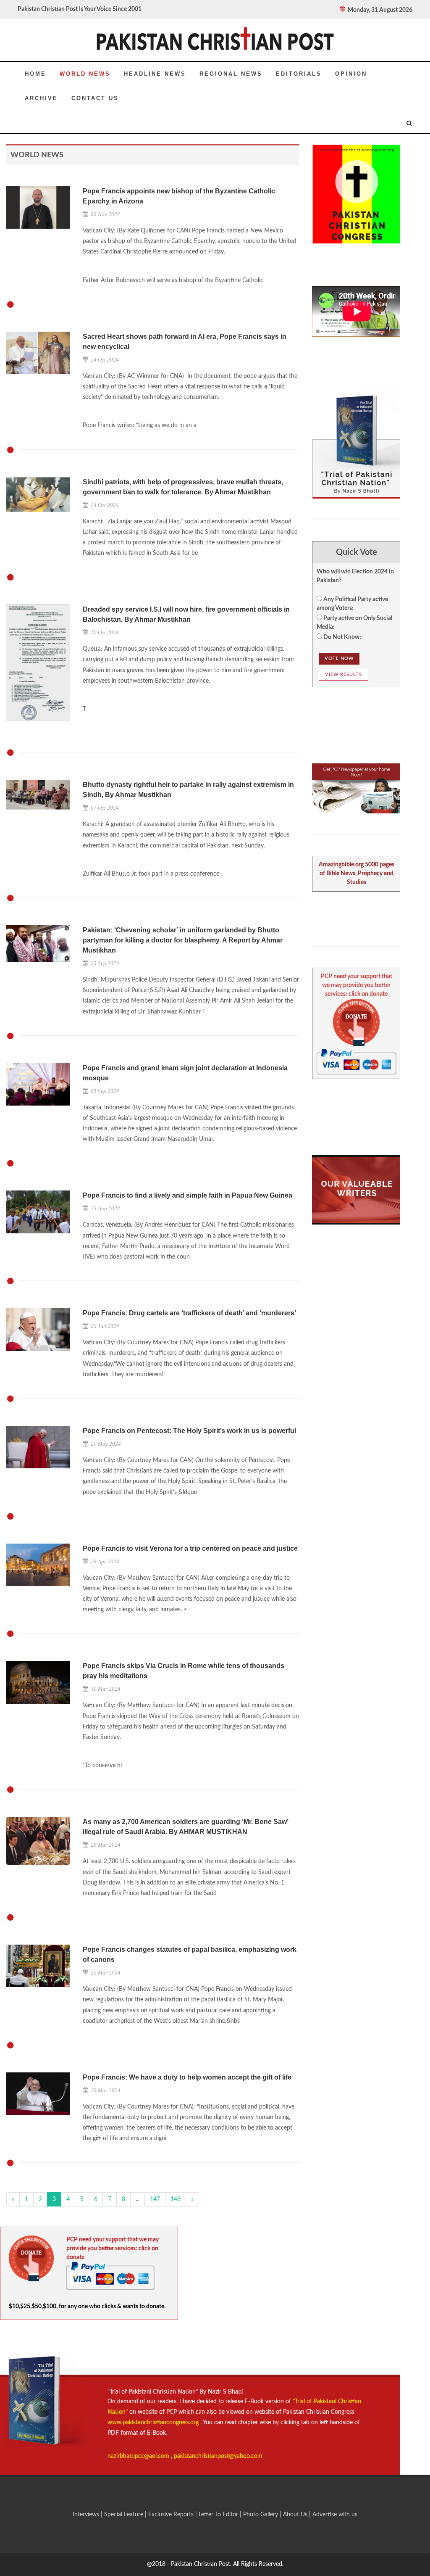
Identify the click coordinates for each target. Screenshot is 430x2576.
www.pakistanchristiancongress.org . (155, 2423)
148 (176, 2199)
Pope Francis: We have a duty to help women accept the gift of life (187, 2077)
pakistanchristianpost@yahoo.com (218, 2456)
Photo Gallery (261, 2515)
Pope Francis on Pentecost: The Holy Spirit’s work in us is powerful (189, 1431)
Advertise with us (335, 2515)
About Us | (298, 2515)
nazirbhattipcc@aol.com (139, 2456)
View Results (343, 674)
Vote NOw (339, 659)
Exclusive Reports (172, 2515)
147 (155, 2199)
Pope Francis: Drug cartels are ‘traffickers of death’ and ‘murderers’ (189, 1313)
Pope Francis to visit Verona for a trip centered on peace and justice (190, 1548)
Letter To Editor (219, 2515)
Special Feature (125, 2515)
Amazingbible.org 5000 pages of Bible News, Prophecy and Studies (357, 874)
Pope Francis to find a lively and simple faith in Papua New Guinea (187, 1195)
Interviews (87, 2515)
